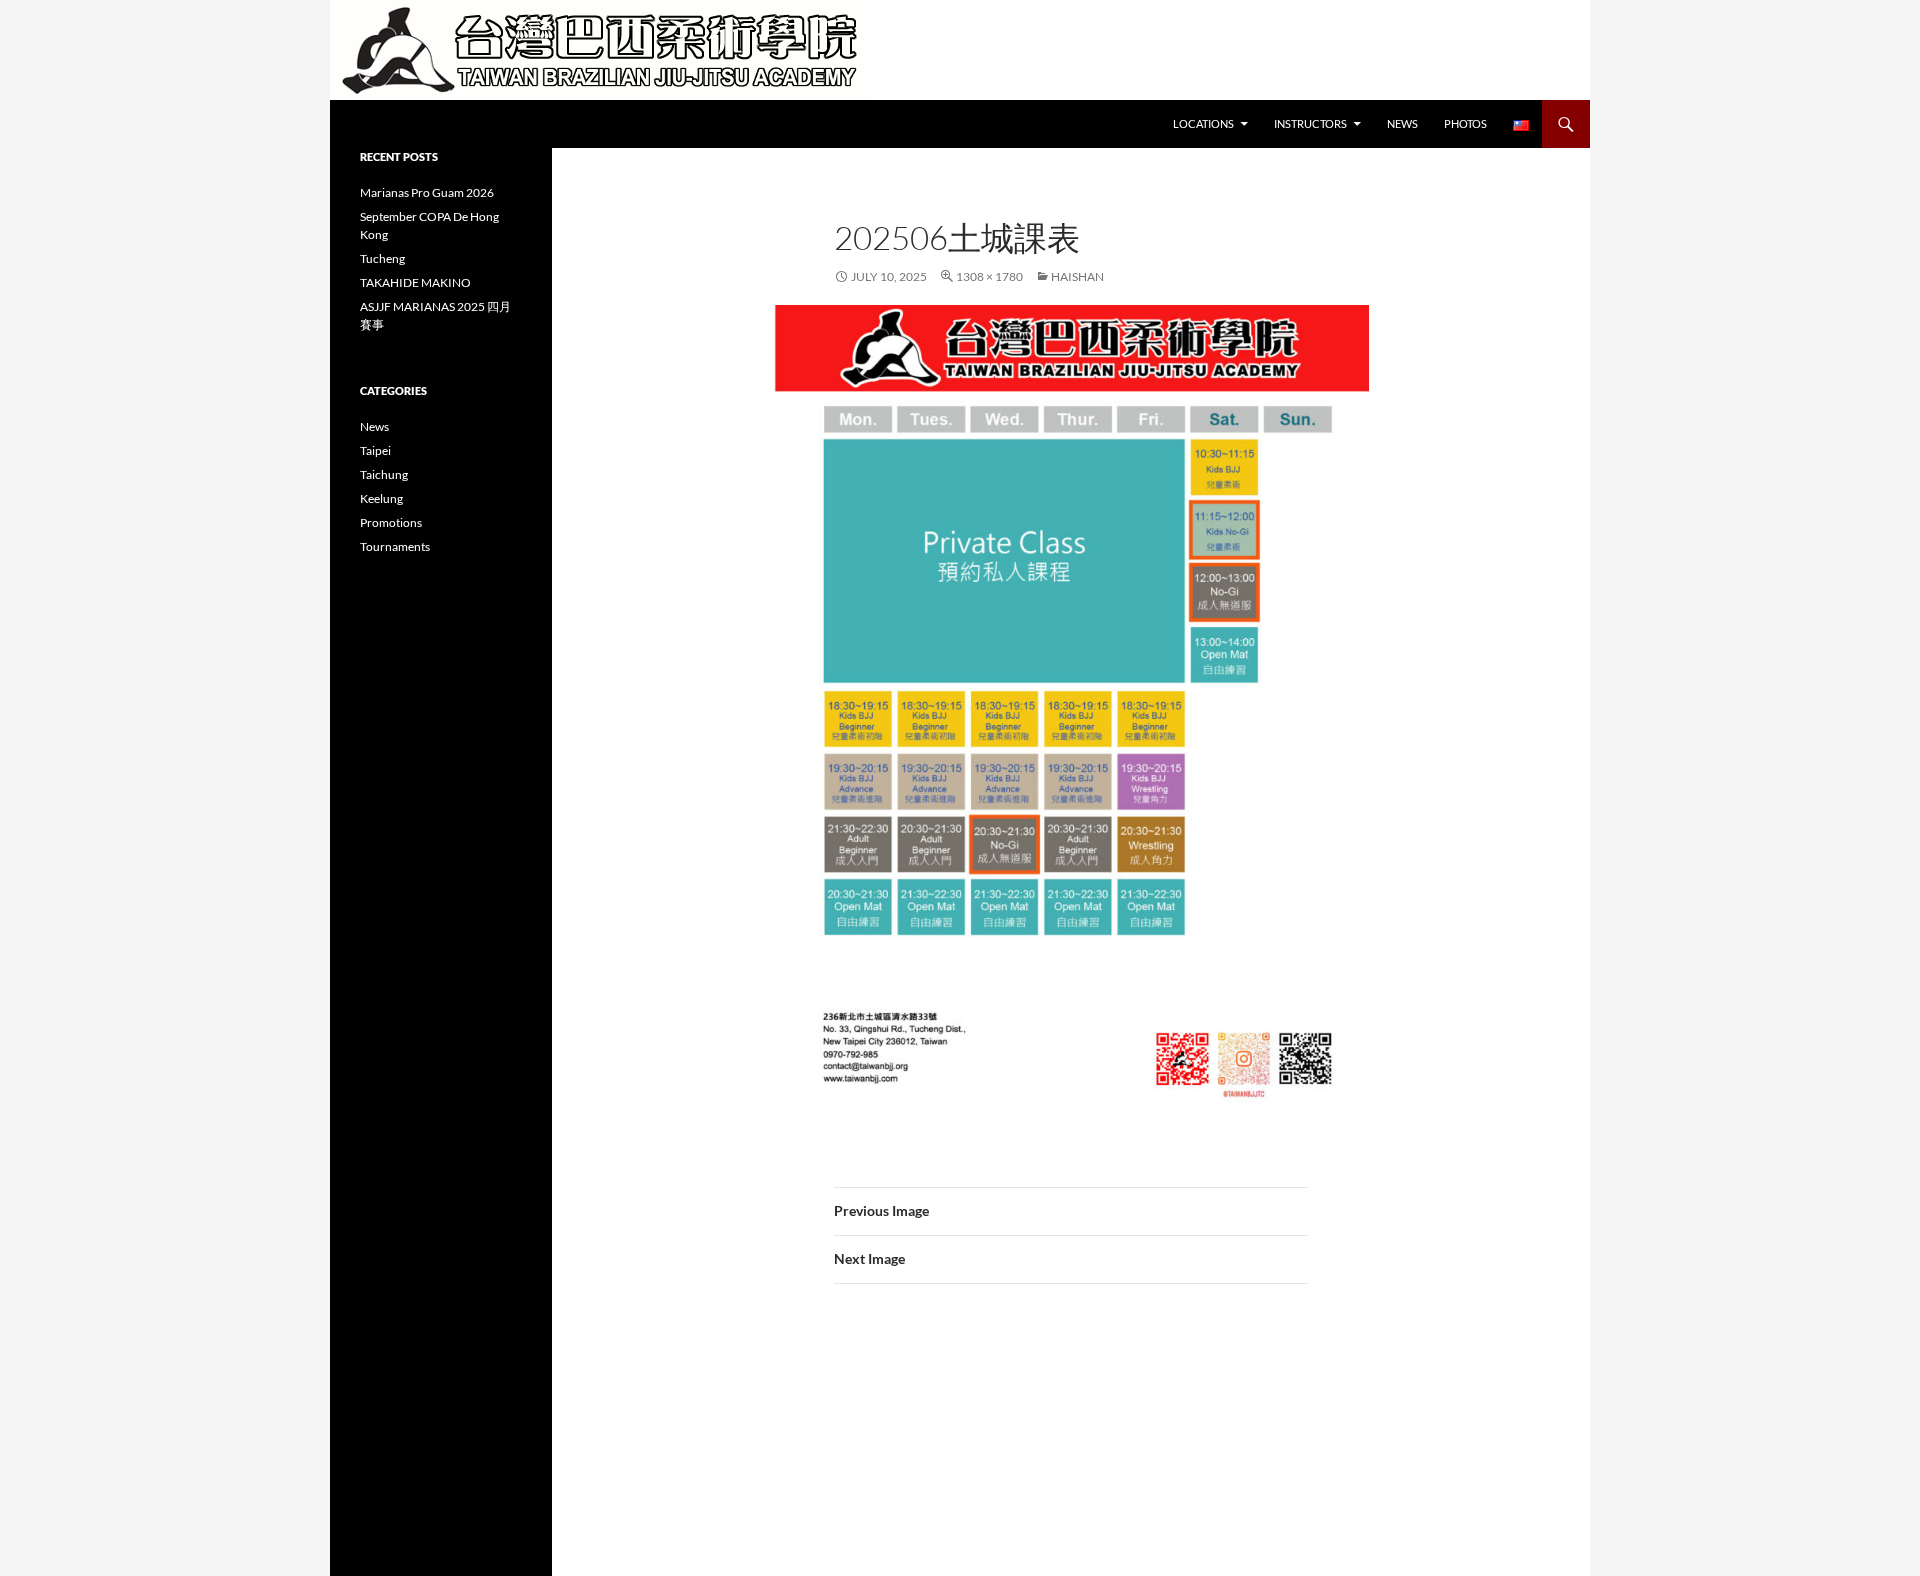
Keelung (381, 498)
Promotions (391, 522)
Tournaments (395, 546)
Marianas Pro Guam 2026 (427, 192)
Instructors (1310, 123)
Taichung (384, 474)
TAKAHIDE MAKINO (415, 282)
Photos (1465, 123)
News (1402, 123)
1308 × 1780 (989, 276)
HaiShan (1077, 276)
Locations (1203, 123)
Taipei (375, 450)
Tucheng (382, 258)
